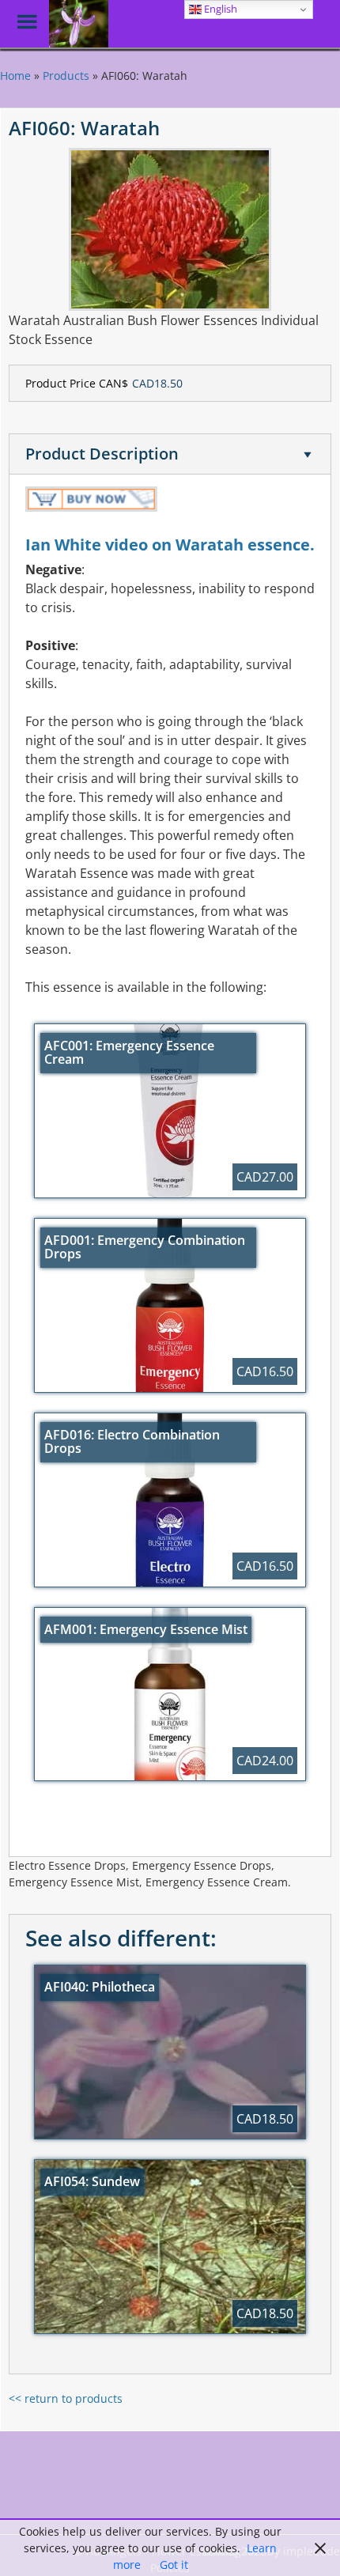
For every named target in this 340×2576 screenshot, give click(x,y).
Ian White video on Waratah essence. (170, 545)
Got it (174, 2565)
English (219, 9)
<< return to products (66, 2398)
